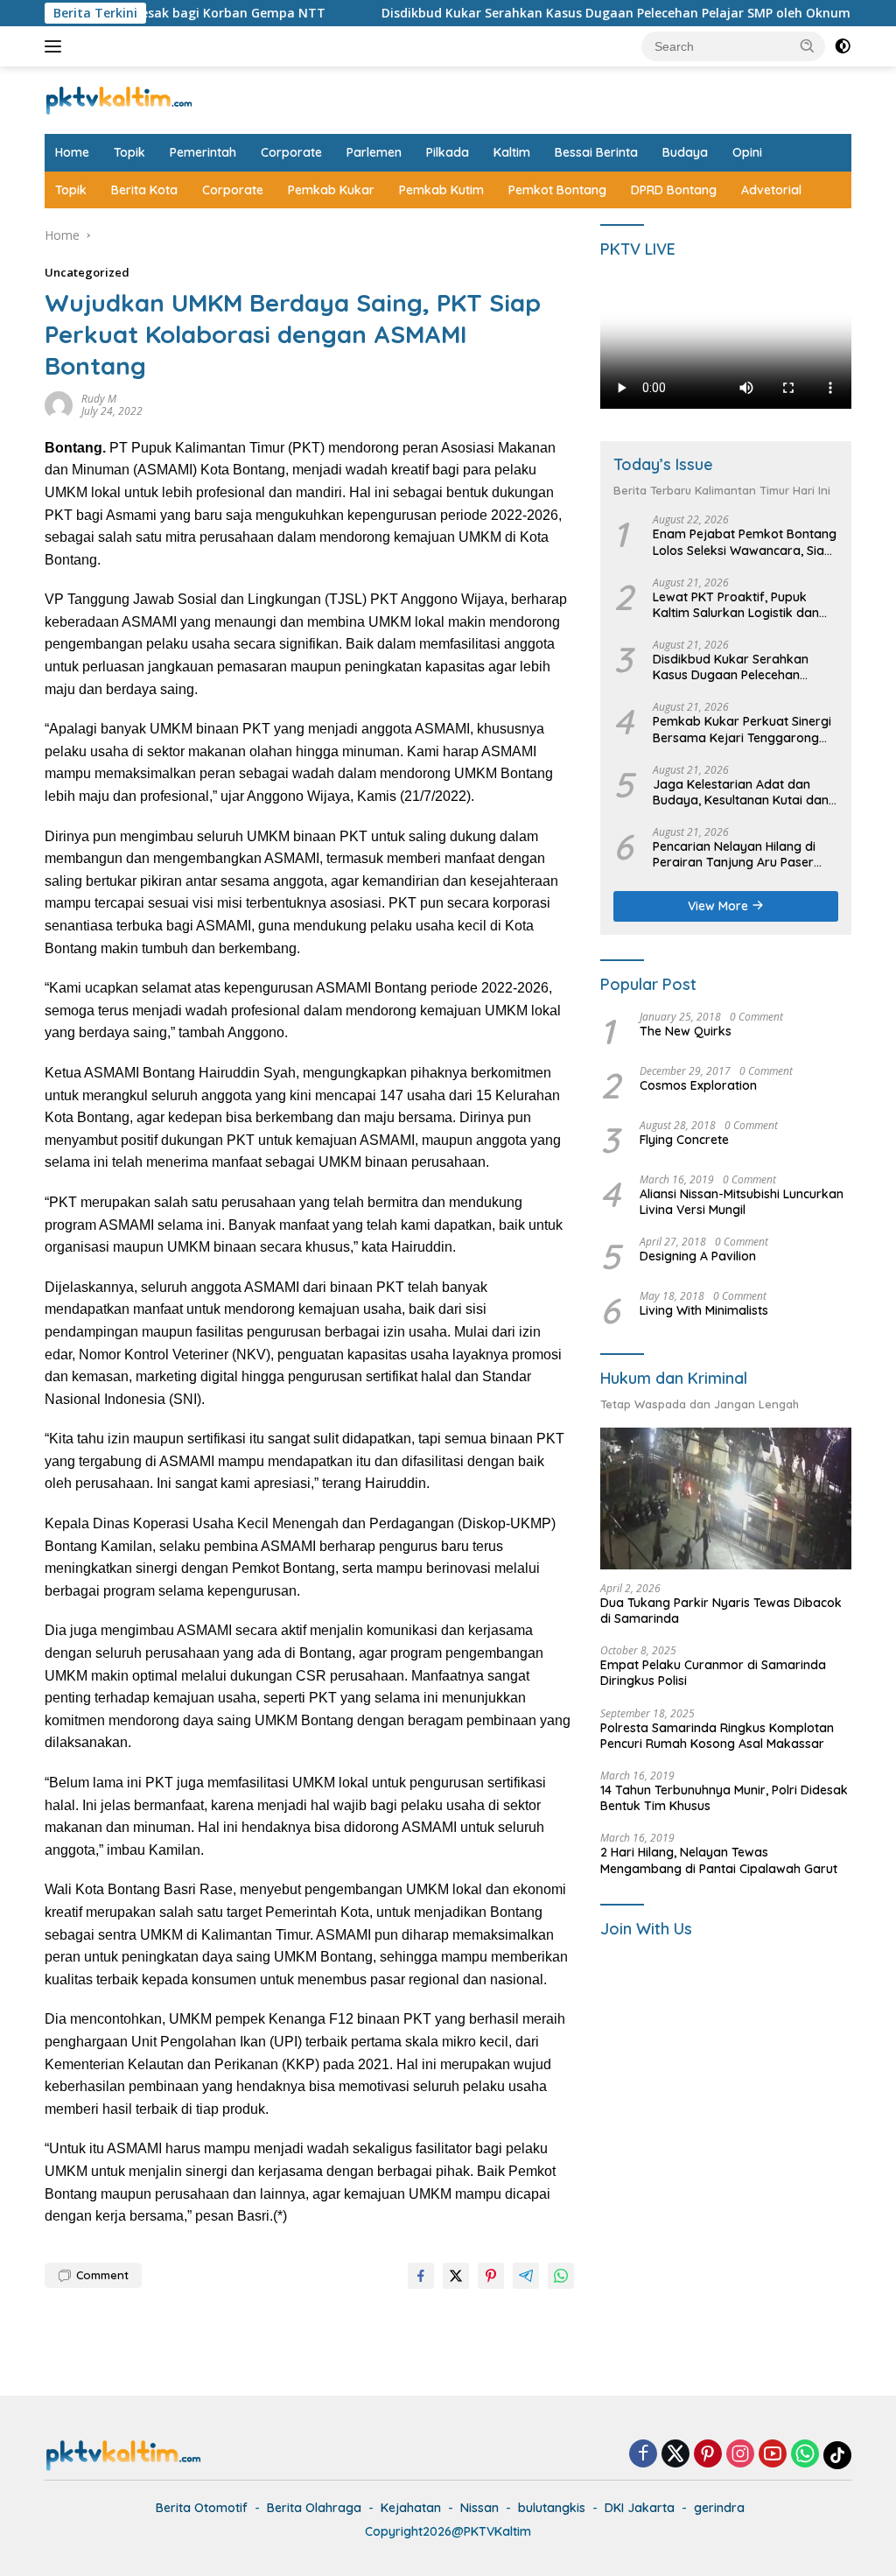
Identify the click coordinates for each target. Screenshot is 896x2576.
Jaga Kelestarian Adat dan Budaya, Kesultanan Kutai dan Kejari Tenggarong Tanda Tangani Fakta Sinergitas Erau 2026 (741, 792)
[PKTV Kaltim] (119, 98)
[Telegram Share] (526, 2276)
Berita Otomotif (202, 2508)
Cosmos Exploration (698, 1085)
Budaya (685, 152)
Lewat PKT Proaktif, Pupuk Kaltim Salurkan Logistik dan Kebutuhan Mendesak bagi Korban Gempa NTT (736, 605)
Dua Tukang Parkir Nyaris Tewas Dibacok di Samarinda (721, 1611)
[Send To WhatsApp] (561, 2276)
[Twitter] (675, 2455)
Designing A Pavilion (698, 1256)
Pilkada (448, 152)
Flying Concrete (684, 1140)
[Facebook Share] (421, 2276)
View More (720, 906)
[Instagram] (740, 2455)
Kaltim (512, 152)
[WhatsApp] (805, 2455)
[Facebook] (643, 2455)
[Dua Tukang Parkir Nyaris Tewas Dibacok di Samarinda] (726, 1499)
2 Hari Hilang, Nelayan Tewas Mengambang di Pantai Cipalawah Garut (719, 1860)
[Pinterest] (708, 2455)
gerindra (719, 2508)
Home (72, 152)
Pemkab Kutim (441, 190)
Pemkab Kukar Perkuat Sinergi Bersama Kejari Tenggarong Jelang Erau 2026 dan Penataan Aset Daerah (742, 729)
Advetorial (771, 190)
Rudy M (99, 399)
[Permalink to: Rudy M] (59, 403)
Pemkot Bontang (557, 190)
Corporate (291, 152)
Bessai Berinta (596, 152)
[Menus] (56, 46)
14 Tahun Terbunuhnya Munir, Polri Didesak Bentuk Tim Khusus (724, 1798)
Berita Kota (144, 190)
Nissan (479, 2508)
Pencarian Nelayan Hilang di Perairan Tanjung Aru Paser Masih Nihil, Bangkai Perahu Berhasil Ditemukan (734, 854)
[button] (808, 46)
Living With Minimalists (704, 1310)
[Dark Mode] (843, 46)
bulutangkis (552, 2508)
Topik (129, 152)
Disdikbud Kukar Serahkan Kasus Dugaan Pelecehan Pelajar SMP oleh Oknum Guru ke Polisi (583, 13)
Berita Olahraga (314, 2508)
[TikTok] (837, 2455)
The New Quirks (686, 1031)
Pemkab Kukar (331, 190)
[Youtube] (773, 2455)
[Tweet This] (456, 2276)
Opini (747, 152)
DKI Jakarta (640, 2508)
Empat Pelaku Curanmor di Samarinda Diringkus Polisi (713, 1673)
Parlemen (374, 152)
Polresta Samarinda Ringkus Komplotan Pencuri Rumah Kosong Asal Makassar (717, 1736)
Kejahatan (411, 2508)
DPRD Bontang (674, 190)
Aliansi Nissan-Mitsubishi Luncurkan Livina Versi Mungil (742, 1202)
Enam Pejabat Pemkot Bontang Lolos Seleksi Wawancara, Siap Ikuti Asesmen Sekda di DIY (745, 542)
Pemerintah (203, 152)
